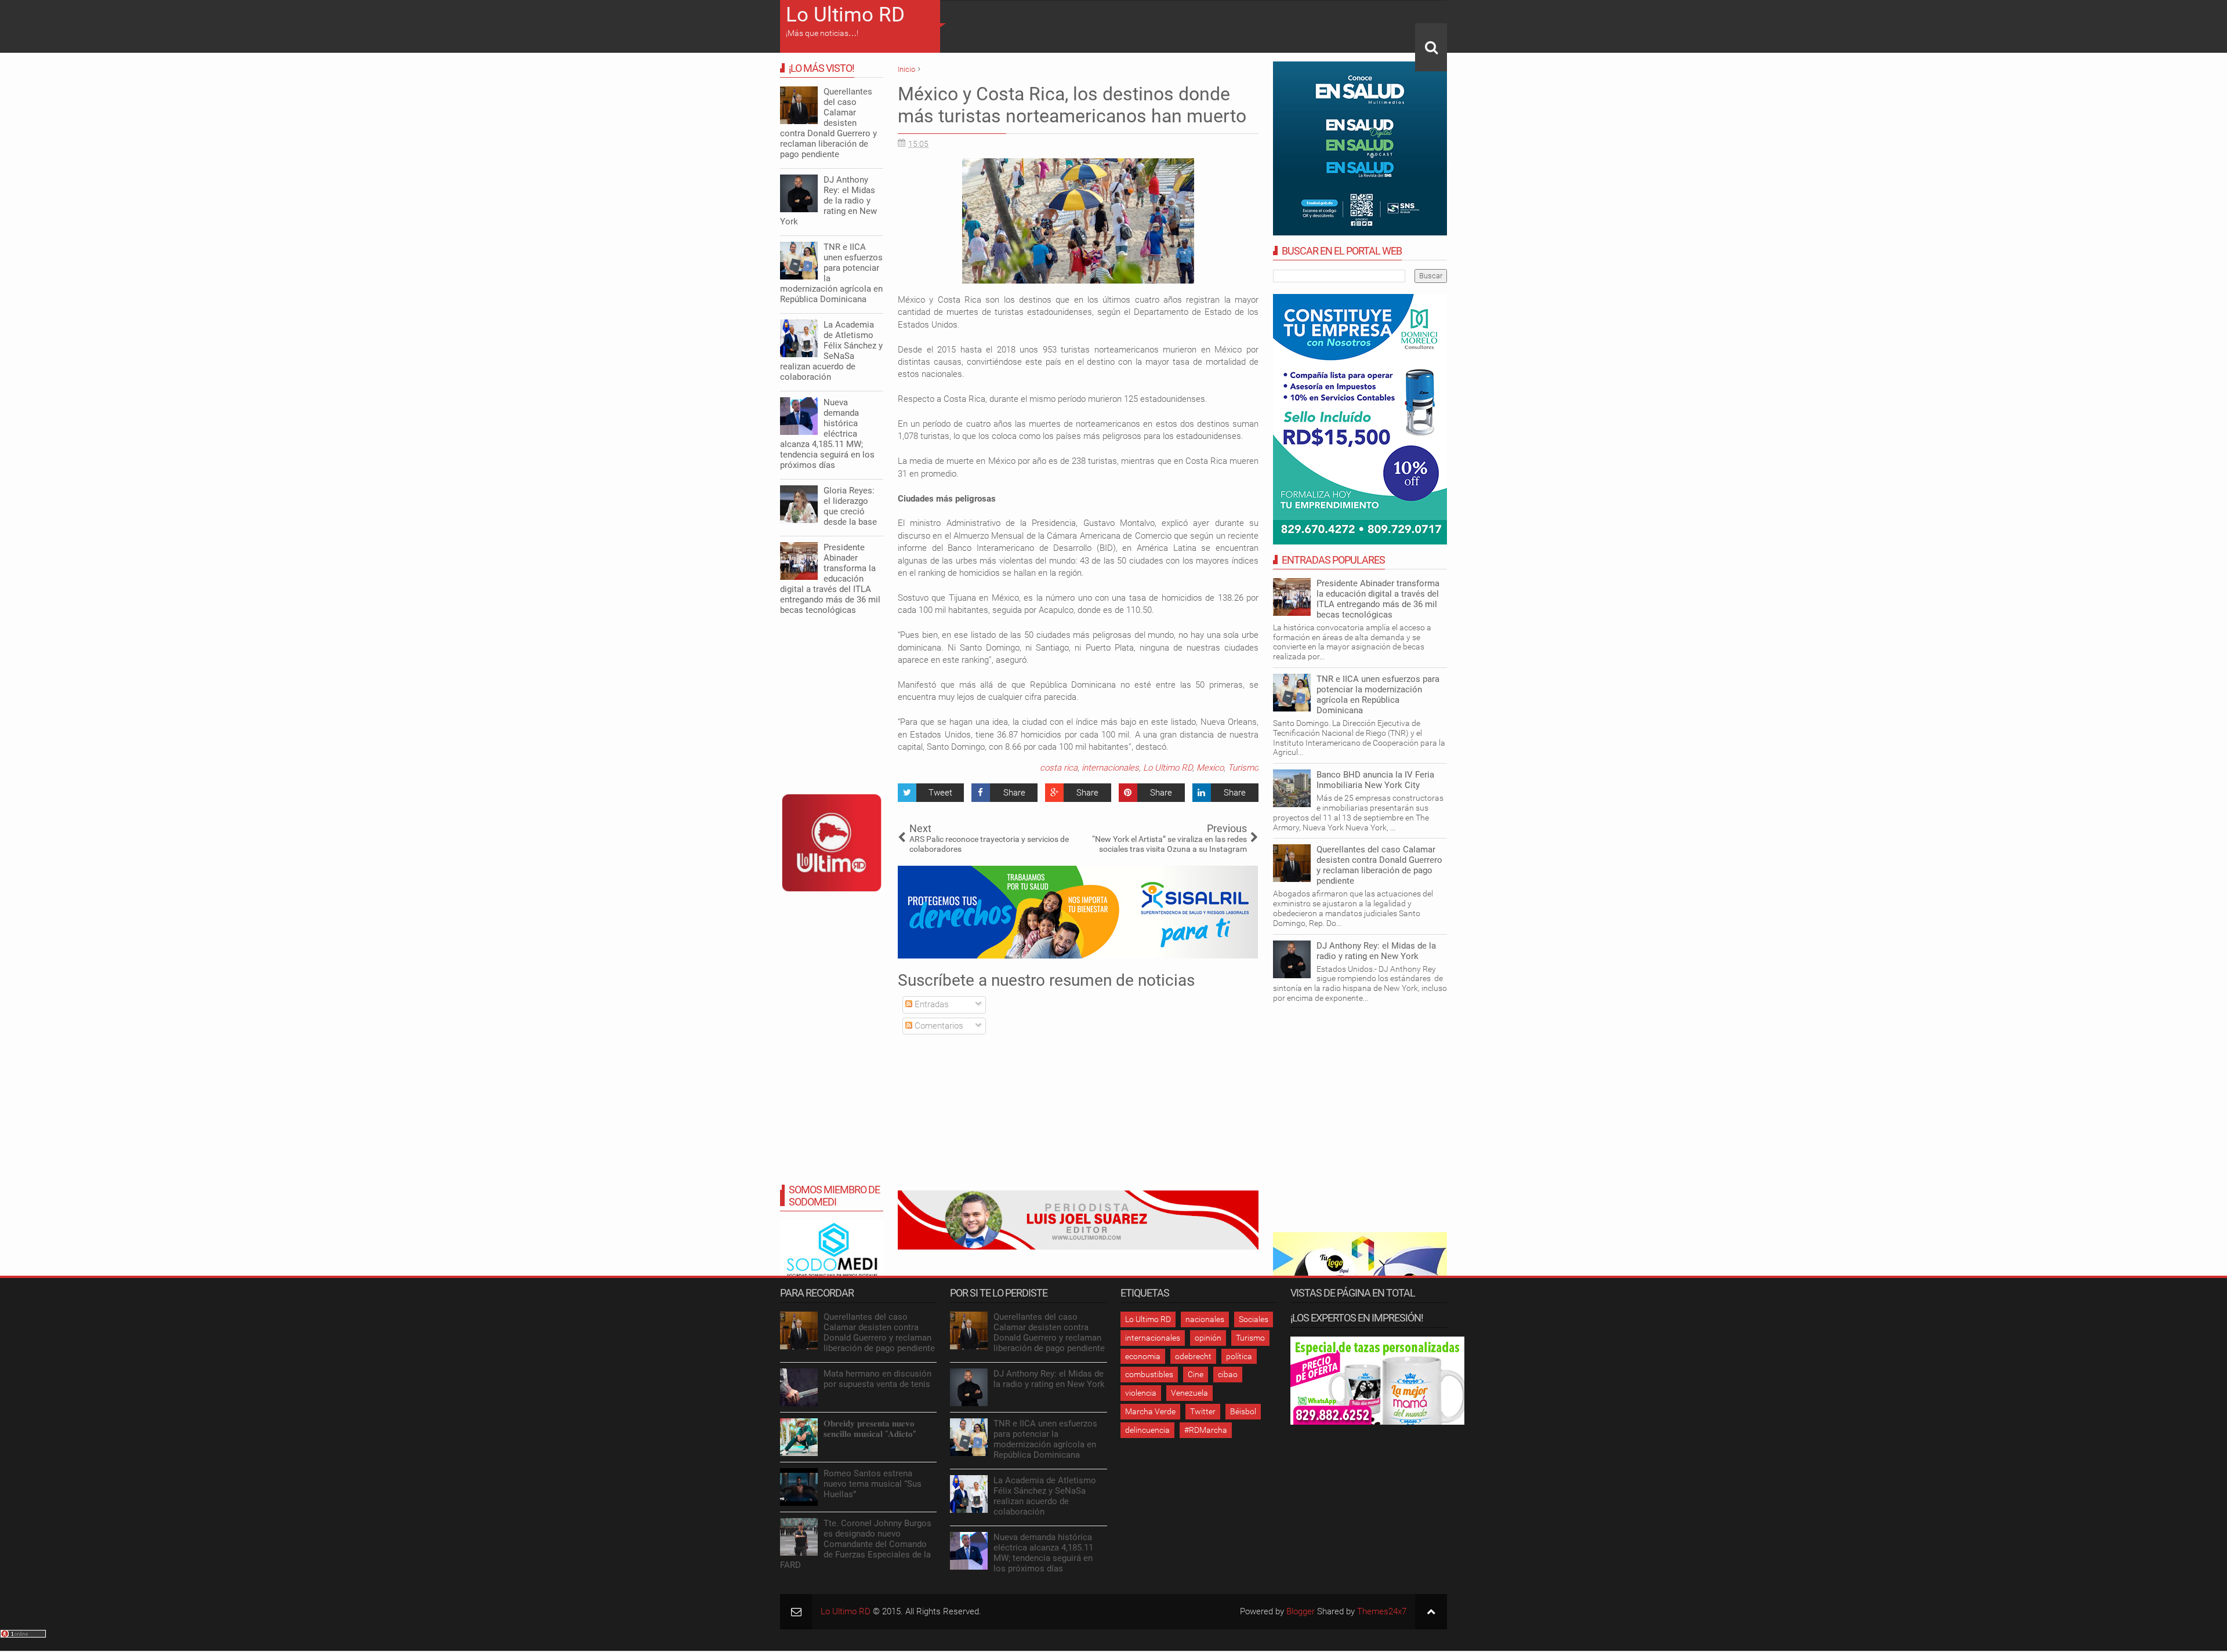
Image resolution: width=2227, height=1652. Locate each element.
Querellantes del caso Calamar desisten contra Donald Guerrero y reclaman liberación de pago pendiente (1379, 865)
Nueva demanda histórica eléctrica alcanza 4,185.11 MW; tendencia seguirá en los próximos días (827, 434)
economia (1143, 1356)
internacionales (1110, 768)
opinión (1208, 1338)
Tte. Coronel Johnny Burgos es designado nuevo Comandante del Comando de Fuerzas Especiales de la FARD (856, 1544)
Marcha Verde (1150, 1411)
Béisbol (1243, 1411)
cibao (1228, 1374)
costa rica (1059, 768)
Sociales (1254, 1319)
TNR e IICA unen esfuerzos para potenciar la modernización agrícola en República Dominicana (1378, 695)
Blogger (1301, 1611)
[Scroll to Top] (1431, 1612)
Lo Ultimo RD (845, 15)
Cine (1196, 1374)
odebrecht (1193, 1356)
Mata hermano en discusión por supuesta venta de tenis (877, 1379)
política (1239, 1356)
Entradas (931, 1004)
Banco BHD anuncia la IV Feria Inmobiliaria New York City (1375, 780)
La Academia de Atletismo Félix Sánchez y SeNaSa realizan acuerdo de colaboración (831, 351)
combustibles (1149, 1374)
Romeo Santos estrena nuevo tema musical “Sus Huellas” (873, 1484)
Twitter (1203, 1411)
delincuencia (1147, 1430)
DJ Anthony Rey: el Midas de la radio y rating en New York (1376, 951)
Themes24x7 (1382, 1611)
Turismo (1243, 768)
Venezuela (1189, 1393)
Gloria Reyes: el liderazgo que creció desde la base (850, 506)
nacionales (1205, 1319)
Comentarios (938, 1026)
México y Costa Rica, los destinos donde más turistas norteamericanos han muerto (1072, 105)
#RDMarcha (1206, 1430)
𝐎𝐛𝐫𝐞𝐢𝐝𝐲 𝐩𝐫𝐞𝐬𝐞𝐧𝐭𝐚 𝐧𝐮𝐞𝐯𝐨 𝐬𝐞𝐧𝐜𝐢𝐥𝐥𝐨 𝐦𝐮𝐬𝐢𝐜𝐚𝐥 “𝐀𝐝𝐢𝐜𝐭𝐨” (870, 1429)
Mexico (1210, 768)
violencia (1141, 1393)
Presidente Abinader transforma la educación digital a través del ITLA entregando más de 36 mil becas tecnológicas (1378, 599)
